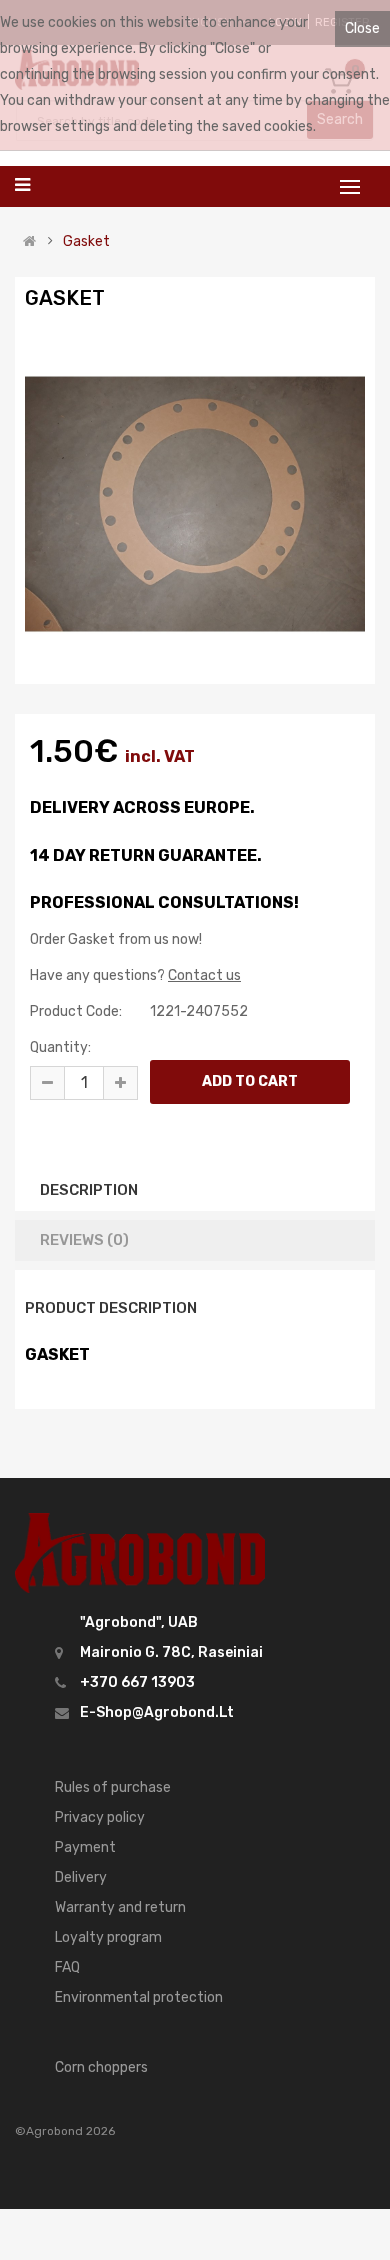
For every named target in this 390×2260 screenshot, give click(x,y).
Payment (85, 1847)
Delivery (81, 1877)
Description (89, 1190)
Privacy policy (100, 1817)
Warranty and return (120, 1907)
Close (362, 28)
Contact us (204, 975)
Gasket (86, 242)
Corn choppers (101, 2067)
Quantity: (60, 1047)
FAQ (67, 1967)
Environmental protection (139, 1997)
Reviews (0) (84, 1240)
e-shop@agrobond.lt (157, 1712)
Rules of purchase (113, 1787)
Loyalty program (108, 1937)
